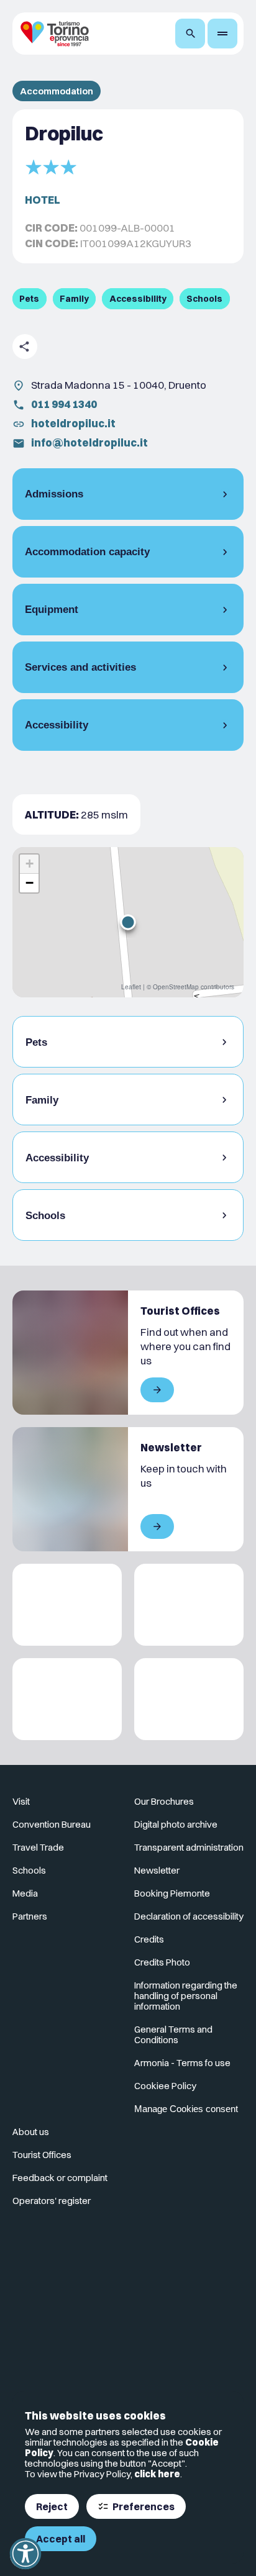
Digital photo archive (176, 1824)
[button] (128, 922)
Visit (21, 1801)
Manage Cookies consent (186, 2109)
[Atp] (67, 1605)
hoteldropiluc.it (73, 423)
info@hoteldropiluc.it (89, 442)
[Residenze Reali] (67, 1699)
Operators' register (52, 2201)
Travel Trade (38, 1847)
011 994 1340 (64, 404)
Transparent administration (189, 1847)
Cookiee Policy (165, 2086)
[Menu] (222, 34)
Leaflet (131, 987)
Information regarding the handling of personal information (186, 1996)
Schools (29, 1870)
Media (25, 1893)
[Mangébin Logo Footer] (189, 1605)
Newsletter (157, 1870)
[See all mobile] (157, 1390)
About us (31, 2132)
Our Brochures (164, 1801)
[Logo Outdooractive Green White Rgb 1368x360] (189, 1699)
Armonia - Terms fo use (182, 2063)
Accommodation (57, 91)
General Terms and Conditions (173, 2034)
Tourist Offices (42, 2155)
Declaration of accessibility (189, 1916)
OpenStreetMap (176, 987)
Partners (30, 1916)
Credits (149, 1939)
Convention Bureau (52, 1824)
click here (157, 2474)
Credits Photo (162, 1962)
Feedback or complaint (60, 2178)
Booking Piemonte (172, 1893)
